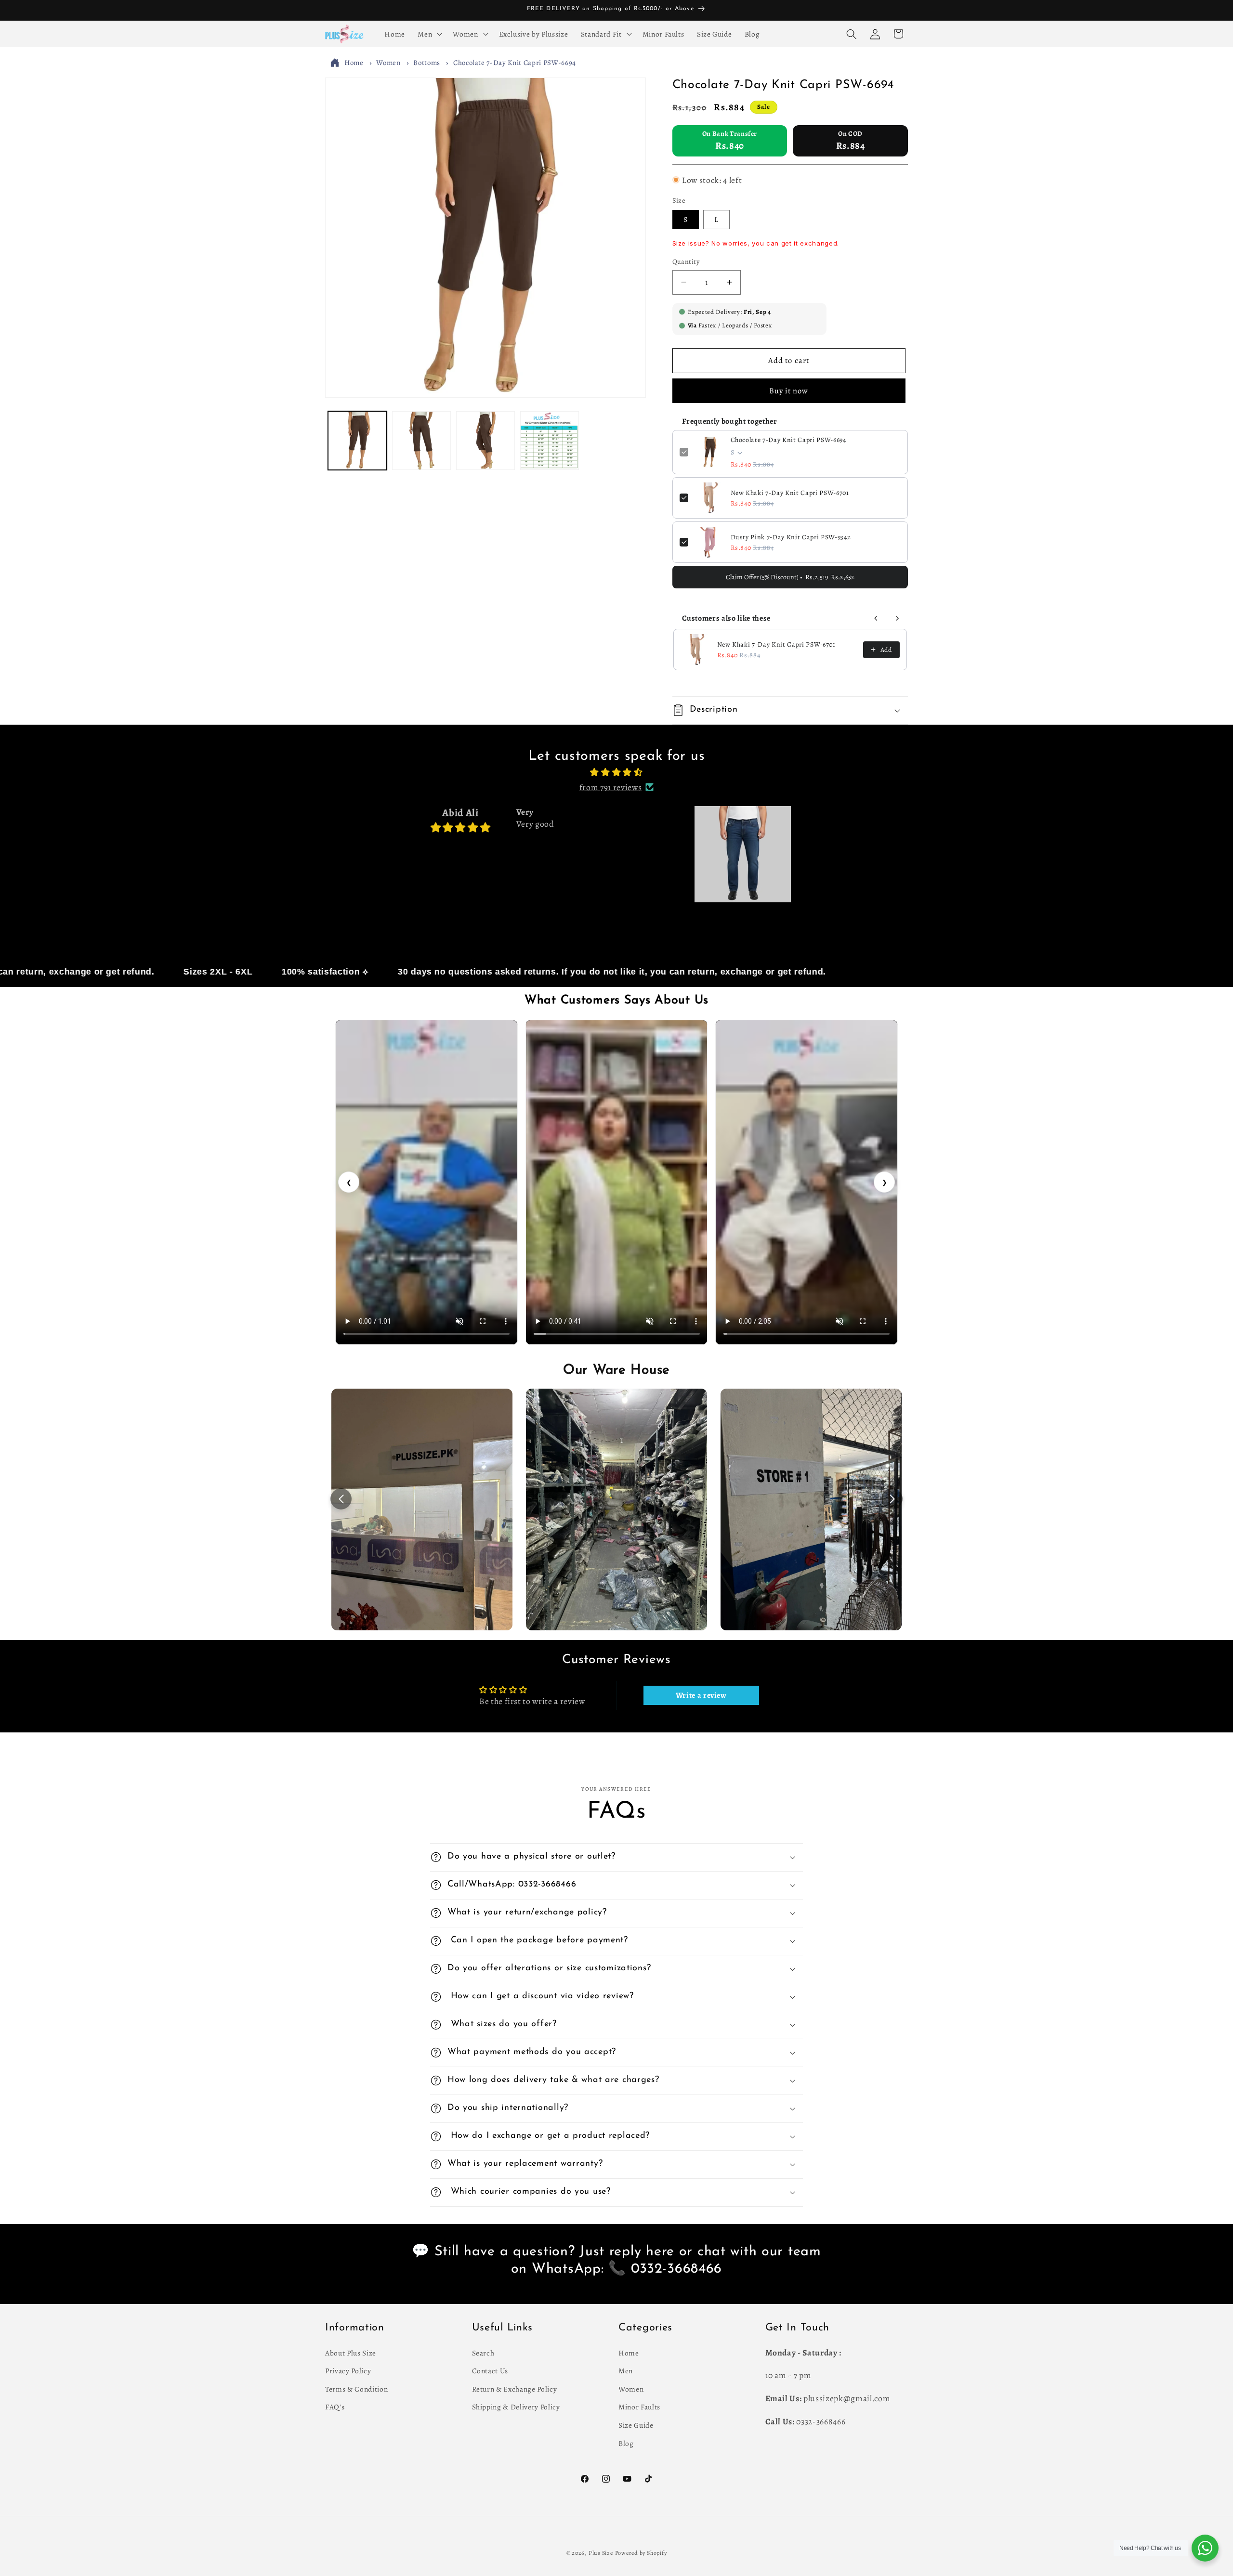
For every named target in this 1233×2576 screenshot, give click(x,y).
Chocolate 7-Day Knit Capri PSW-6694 (515, 63)
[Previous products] (876, 618)
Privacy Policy (348, 2371)
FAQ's (335, 2407)
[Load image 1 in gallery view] (357, 441)
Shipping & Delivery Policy (516, 2407)
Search (483, 2352)
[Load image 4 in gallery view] (550, 441)
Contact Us (490, 2371)
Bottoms (427, 63)
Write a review (701, 1695)
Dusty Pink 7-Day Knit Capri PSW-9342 (791, 537)
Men (626, 2371)
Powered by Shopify (641, 2553)
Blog (626, 2443)
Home (354, 63)
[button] (429, 34)
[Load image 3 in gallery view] (485, 441)
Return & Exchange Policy (515, 2388)
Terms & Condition (356, 2388)
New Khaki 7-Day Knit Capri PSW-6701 (790, 493)
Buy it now (789, 391)
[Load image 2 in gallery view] (421, 441)
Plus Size (601, 2553)
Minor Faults (639, 2407)
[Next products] (897, 618)
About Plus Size (351, 2352)
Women (388, 63)
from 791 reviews (611, 787)
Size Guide (636, 2425)
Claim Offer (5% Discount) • (790, 577)
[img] (616, 772)
